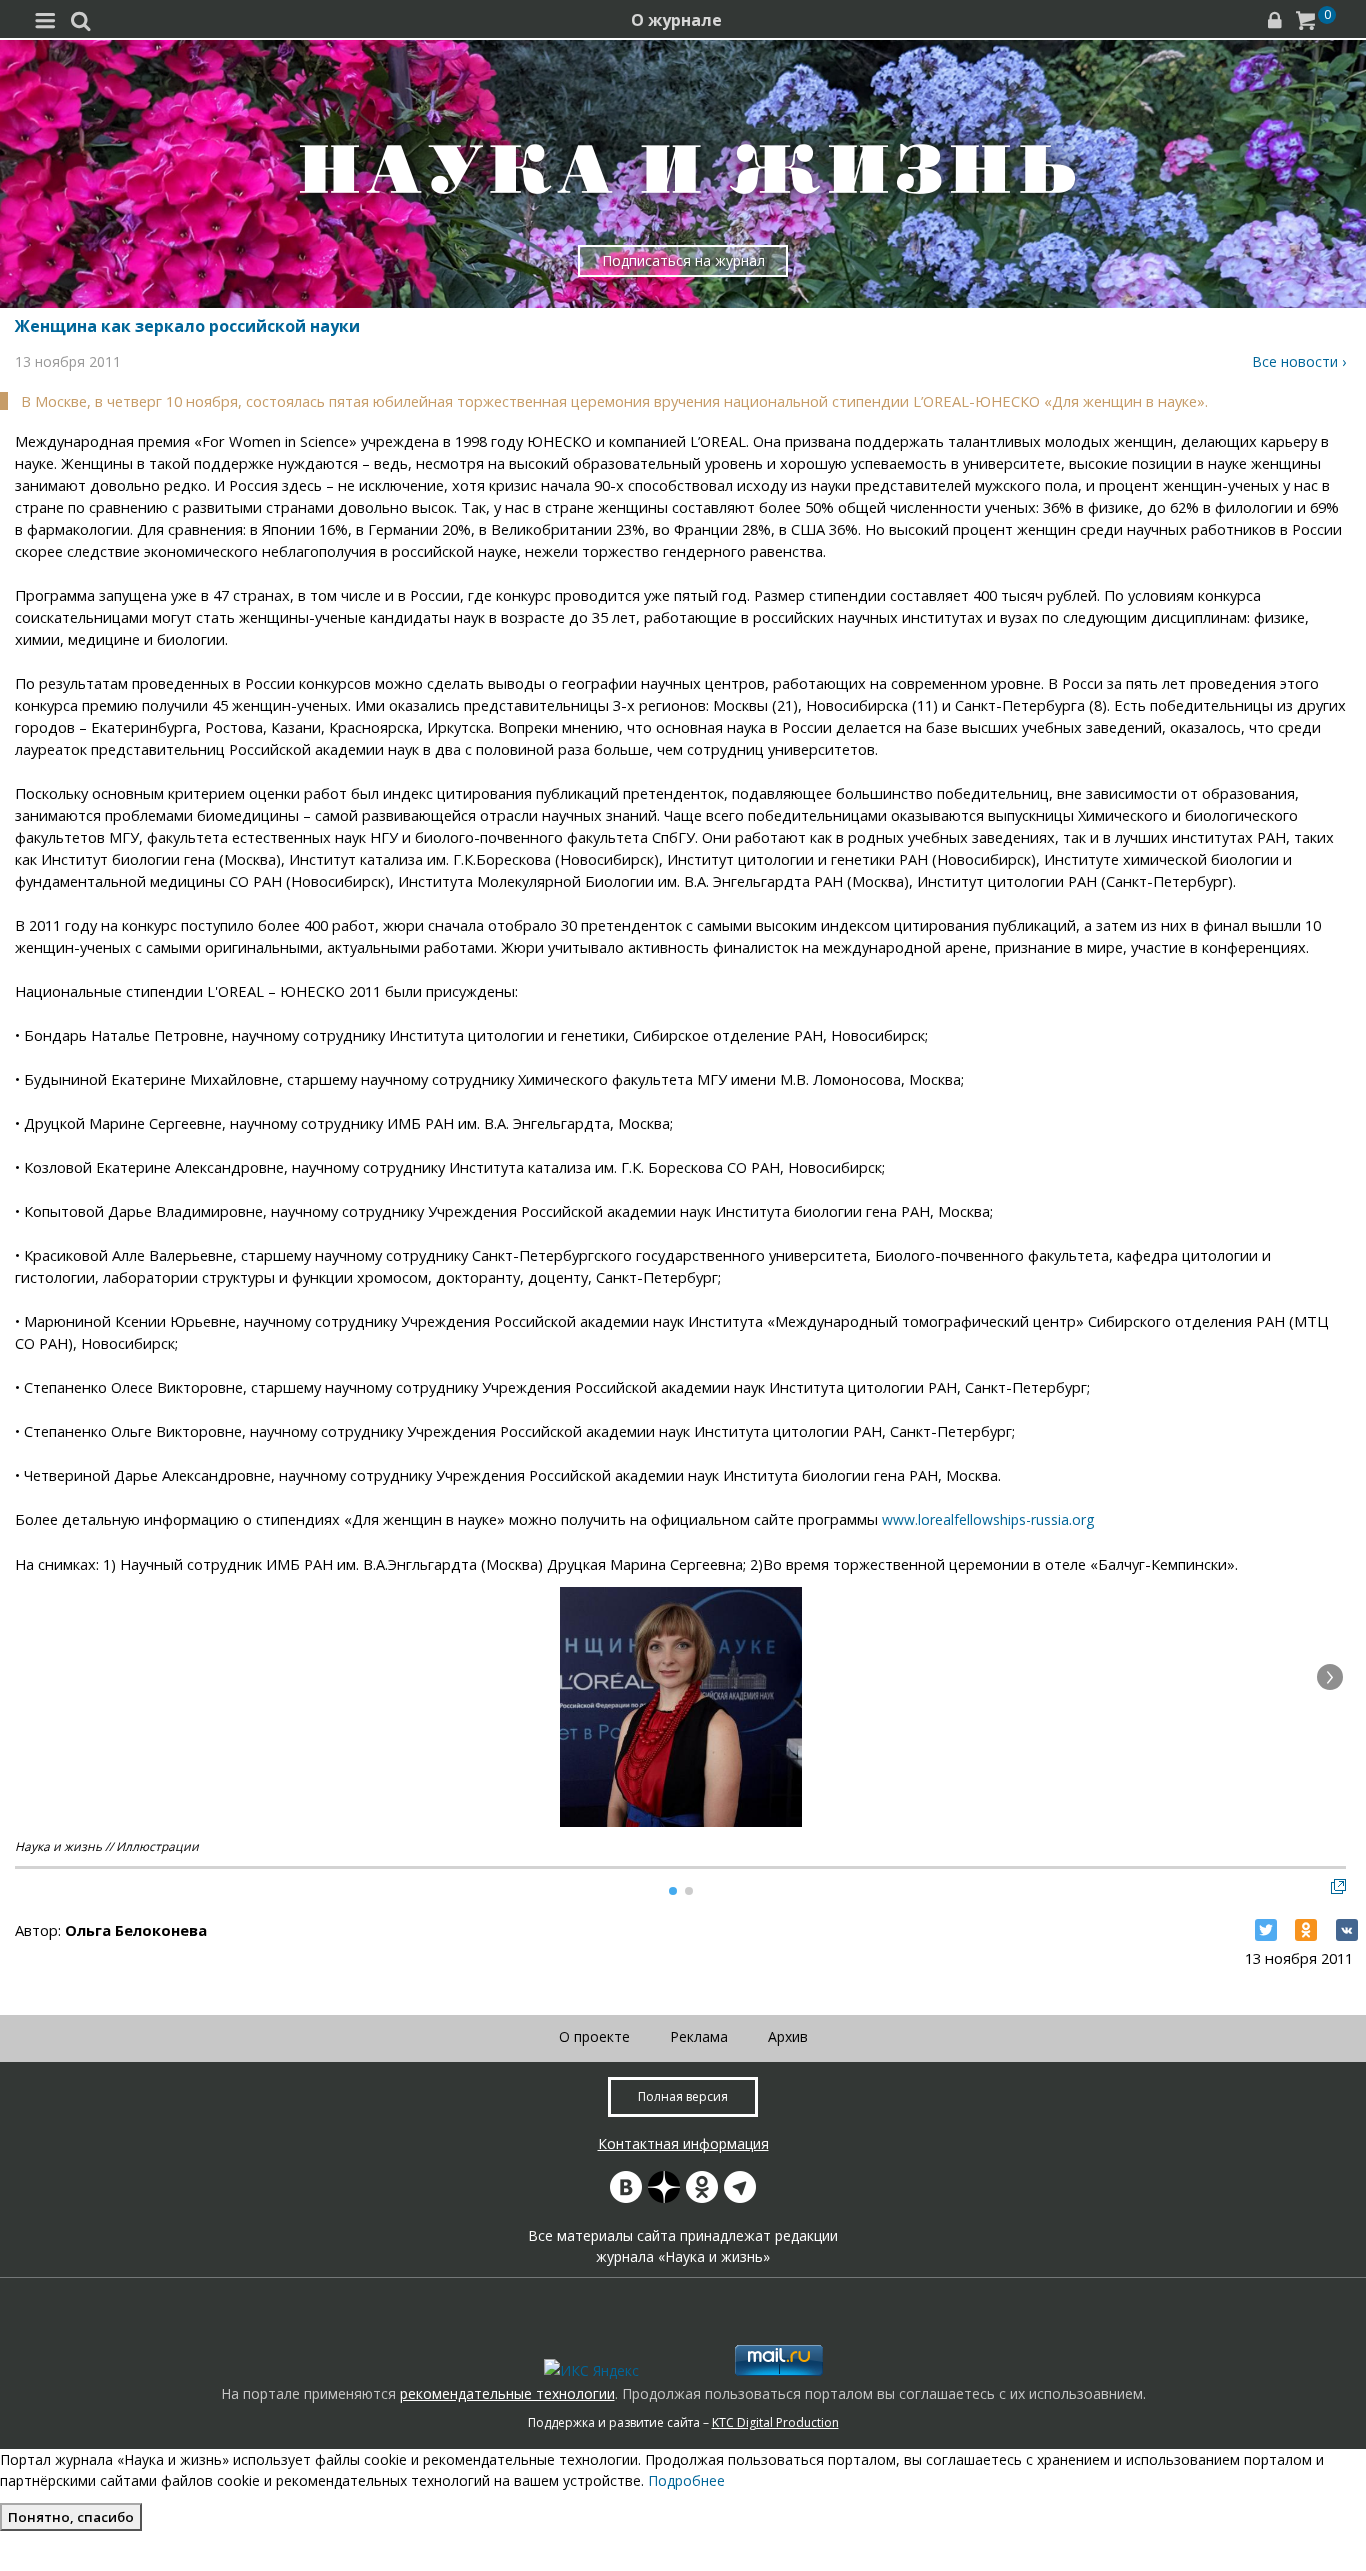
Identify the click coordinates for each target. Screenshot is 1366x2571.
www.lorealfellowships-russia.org (988, 1519)
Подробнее (686, 2480)
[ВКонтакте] (1347, 1930)
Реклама (699, 2036)
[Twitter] (1266, 1930)
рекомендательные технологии (507, 2393)
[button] (1330, 1677)
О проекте (594, 2036)
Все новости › (1299, 361)
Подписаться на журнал (683, 260)
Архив (788, 2036)
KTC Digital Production (775, 2422)
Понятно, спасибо (71, 2517)
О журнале (676, 20)
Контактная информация (683, 2143)
